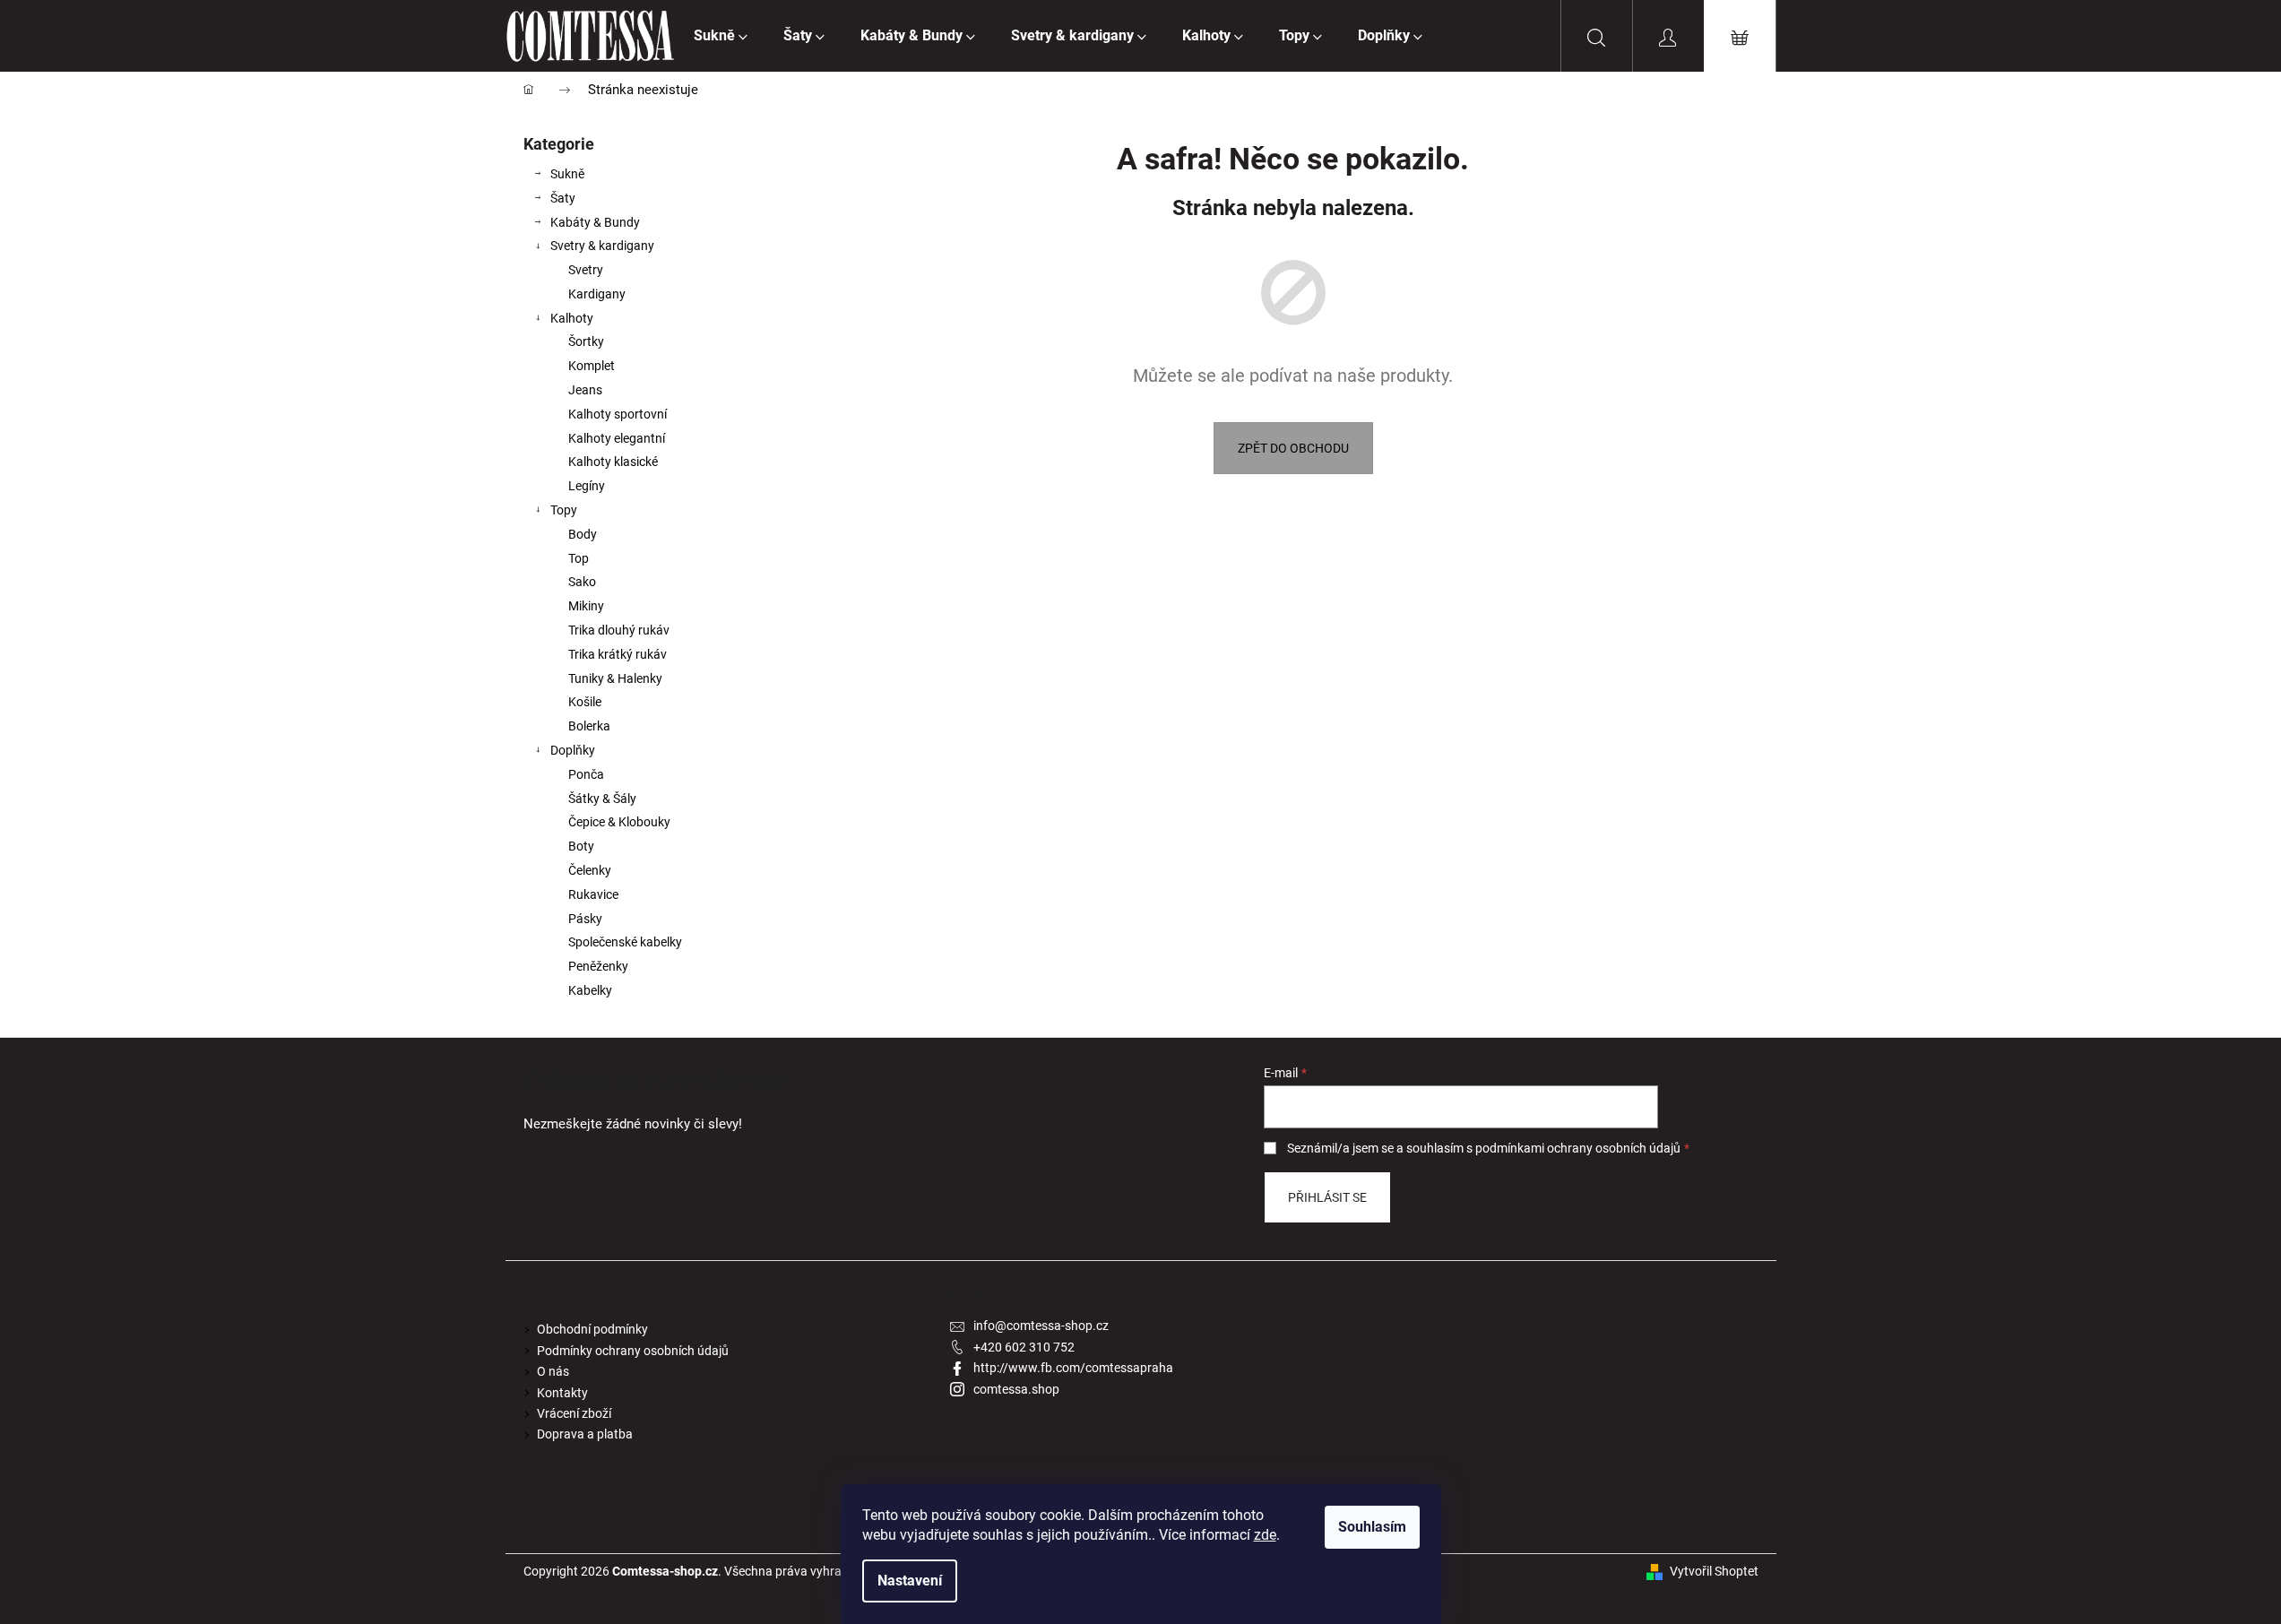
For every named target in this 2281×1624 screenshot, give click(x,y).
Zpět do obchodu (1293, 448)
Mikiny (586, 606)
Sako (582, 582)
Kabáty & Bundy (595, 222)
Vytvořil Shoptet (1714, 1571)
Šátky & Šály (602, 799)
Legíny (587, 486)
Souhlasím (1372, 1527)
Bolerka (589, 726)
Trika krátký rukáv (618, 654)
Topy (564, 510)
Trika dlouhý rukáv (619, 630)
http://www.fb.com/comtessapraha (1073, 1368)
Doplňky (573, 750)
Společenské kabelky (625, 942)
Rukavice (593, 894)
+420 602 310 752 (1024, 1347)
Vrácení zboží (574, 1413)
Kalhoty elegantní (617, 438)
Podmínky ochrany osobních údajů (633, 1351)
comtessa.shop (1016, 1389)
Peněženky (598, 966)
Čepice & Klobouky (619, 822)
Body (583, 534)
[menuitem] (721, 36)
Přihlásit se (1327, 1197)
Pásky (585, 919)
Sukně (567, 174)
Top (579, 558)
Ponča (586, 774)
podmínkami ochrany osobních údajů (1578, 1148)
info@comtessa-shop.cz (1041, 1326)
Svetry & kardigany (602, 246)
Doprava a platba (585, 1434)
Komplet (592, 366)
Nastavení (910, 1581)
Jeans (585, 390)
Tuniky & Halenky (615, 678)
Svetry (586, 270)
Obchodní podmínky (592, 1329)
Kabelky (590, 990)
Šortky (586, 341)
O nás (553, 1371)
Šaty (563, 198)
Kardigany (597, 294)
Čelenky (590, 870)
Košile (585, 702)
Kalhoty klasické (613, 462)
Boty (581, 846)
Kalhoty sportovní (618, 414)
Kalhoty (572, 318)
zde (1265, 1535)
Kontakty (562, 1393)
